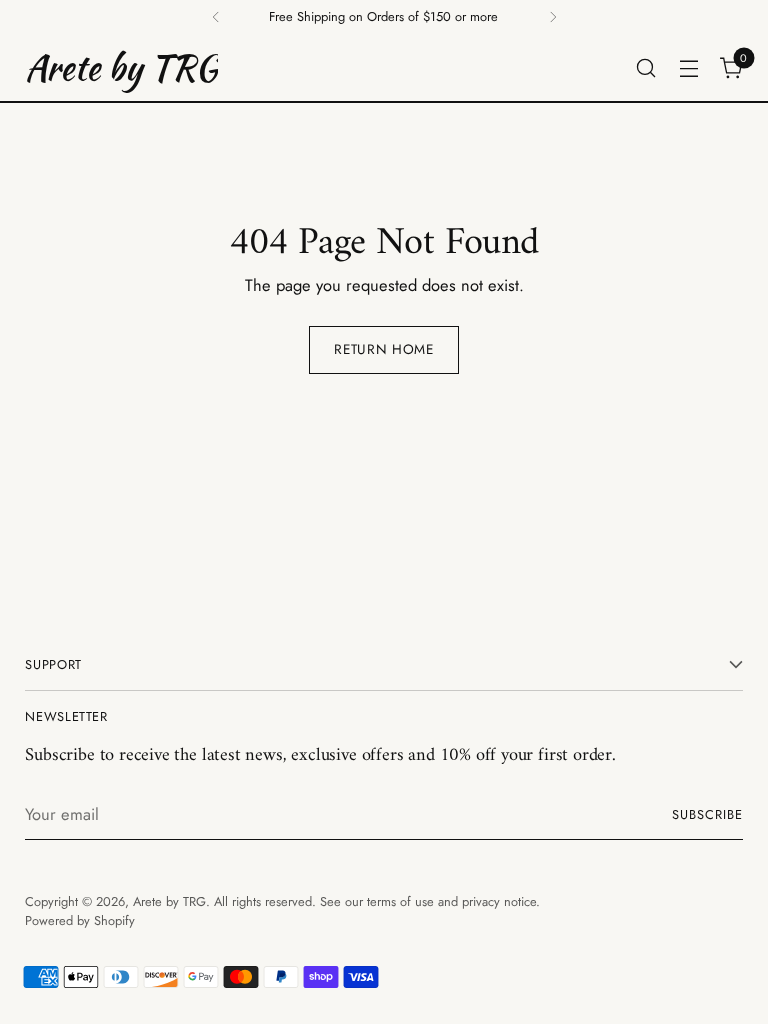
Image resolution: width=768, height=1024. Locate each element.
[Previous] (216, 17)
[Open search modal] (646, 67)
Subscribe (707, 814)
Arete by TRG (169, 901)
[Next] (553, 17)
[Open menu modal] (689, 67)
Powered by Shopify (80, 920)
